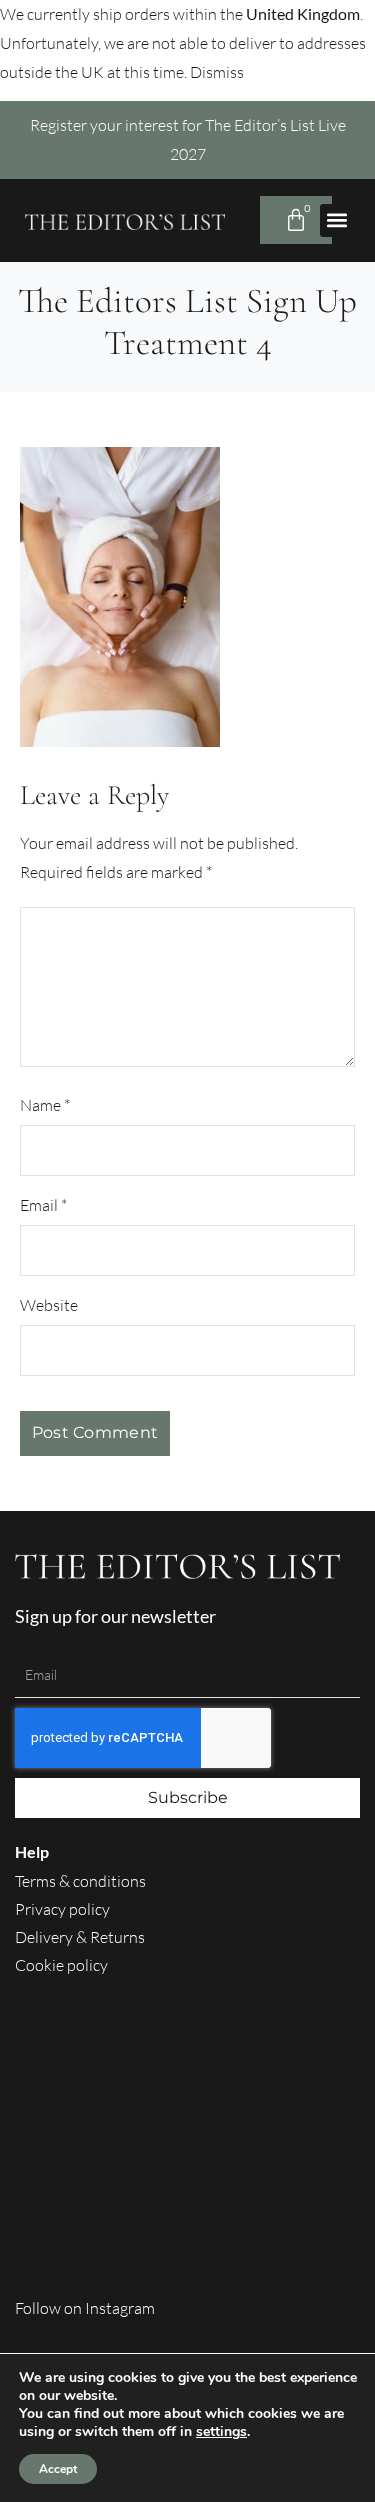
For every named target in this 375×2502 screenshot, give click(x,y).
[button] (336, 220)
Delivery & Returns (80, 1937)
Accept (58, 2469)
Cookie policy (61, 1965)
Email (43, 1205)
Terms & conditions (80, 1881)
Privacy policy (62, 1909)
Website (49, 1305)
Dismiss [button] (217, 72)
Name (45, 1105)
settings (221, 2432)
